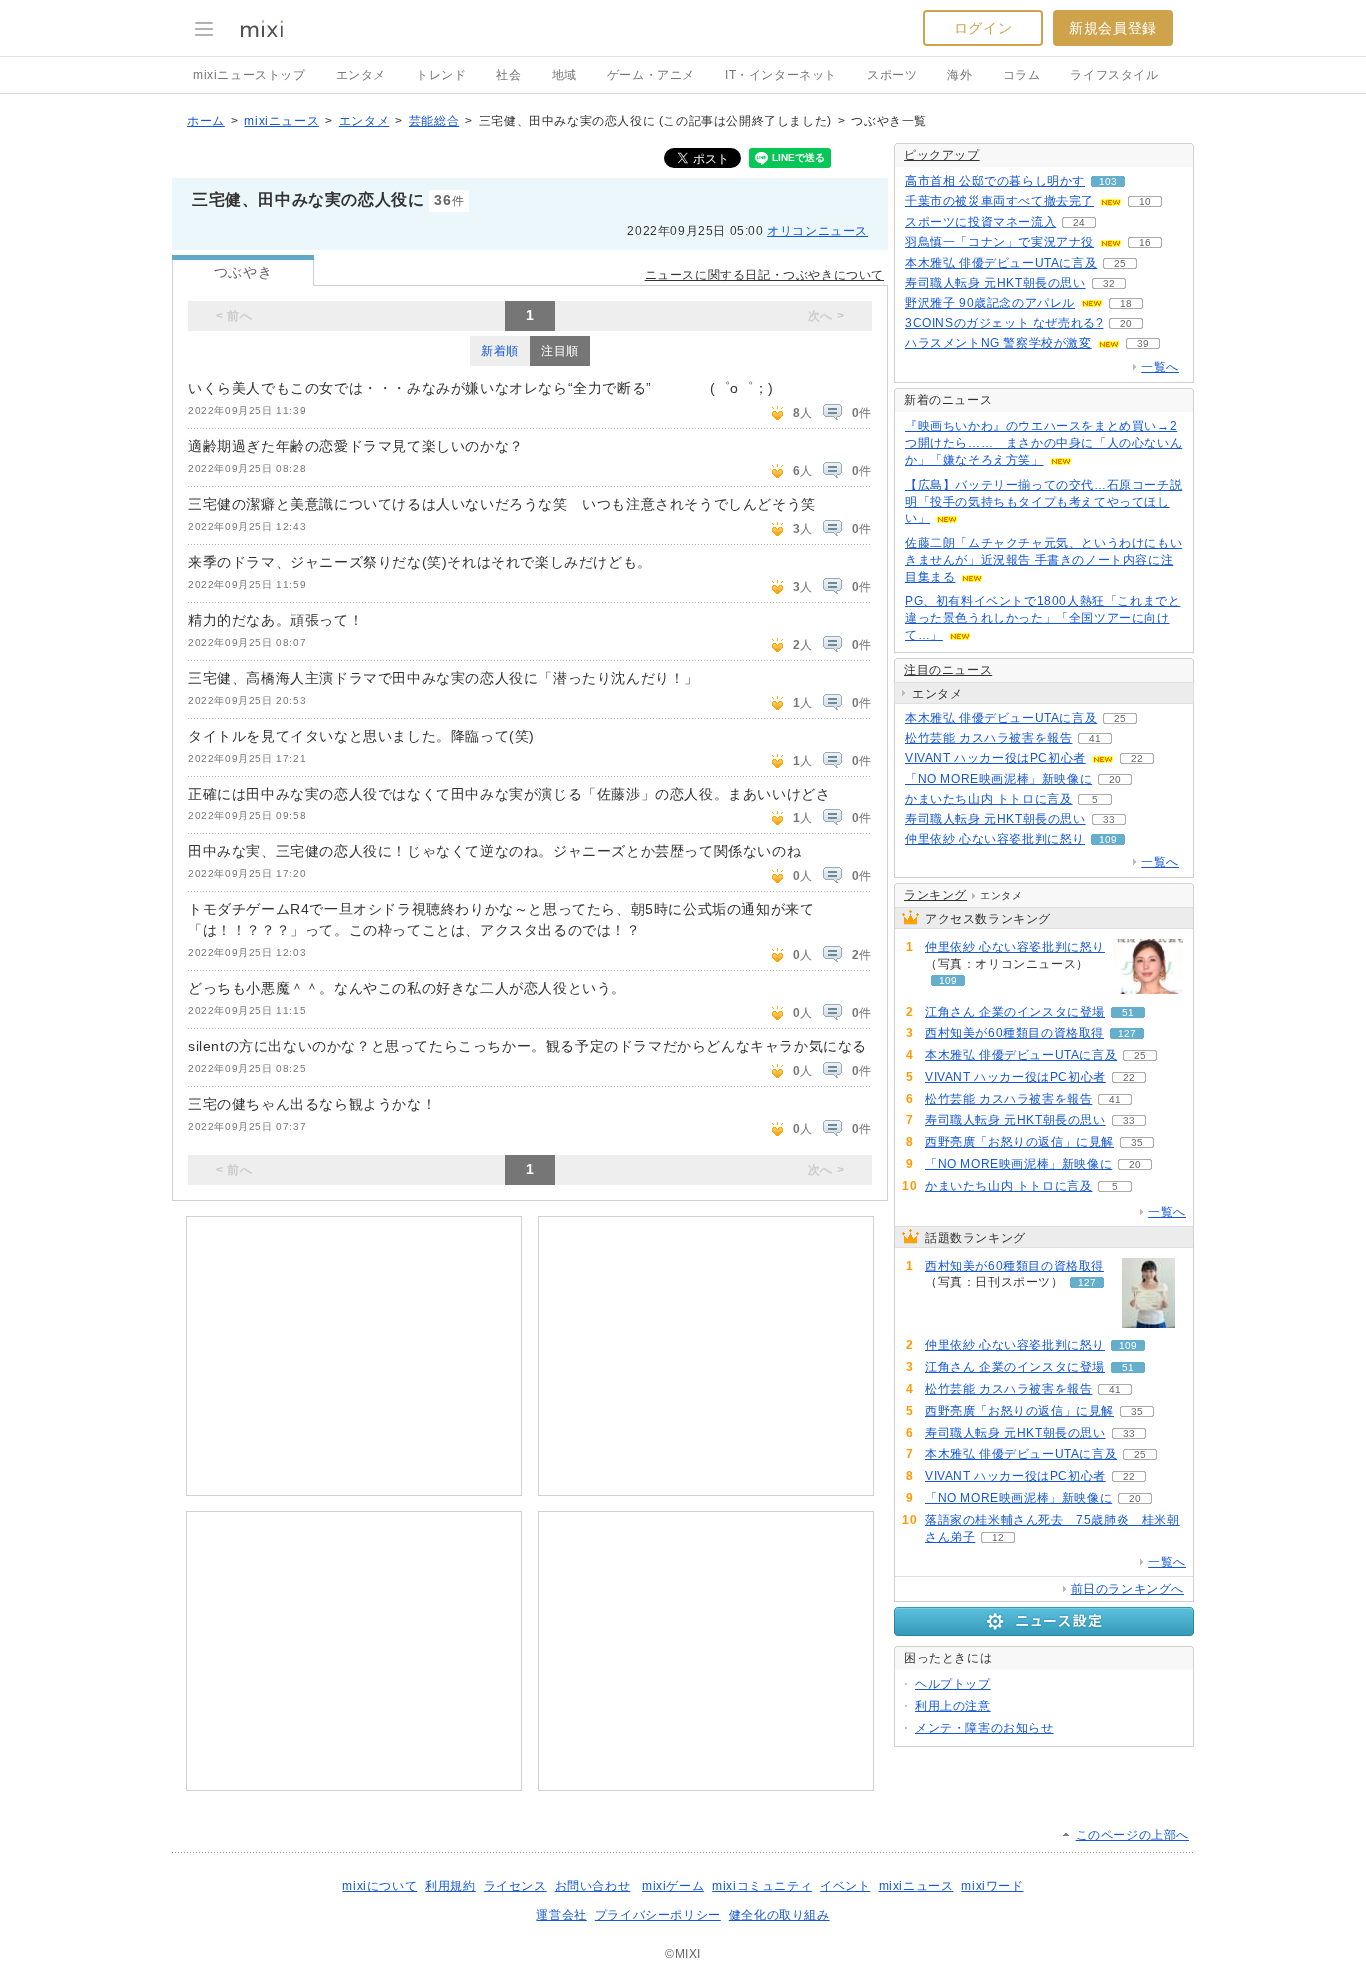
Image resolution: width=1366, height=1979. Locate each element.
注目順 (560, 351)
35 (1137, 1142)
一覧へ (1160, 367)
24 (1079, 222)
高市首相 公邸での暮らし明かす (995, 181)
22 (1137, 758)
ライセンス (515, 1886)
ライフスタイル (1114, 75)
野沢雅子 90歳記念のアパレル (990, 303)
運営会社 (561, 1915)
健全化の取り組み (779, 1915)
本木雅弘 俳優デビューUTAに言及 (1001, 263)
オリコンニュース (817, 231)
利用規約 (450, 1886)
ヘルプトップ (953, 1684)
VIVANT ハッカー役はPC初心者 (995, 758)
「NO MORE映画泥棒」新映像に (998, 779)
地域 (564, 75)
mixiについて (379, 1886)
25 (1120, 263)
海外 (959, 75)
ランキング (935, 895)
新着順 (500, 351)
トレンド (441, 75)
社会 (508, 75)
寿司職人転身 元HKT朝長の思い (995, 283)
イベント (845, 1886)
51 (1128, 1012)
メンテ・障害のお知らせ (984, 1728)
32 (1109, 283)
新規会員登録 (1113, 28)
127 (1127, 1033)
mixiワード (992, 1886)
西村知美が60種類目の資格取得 (1014, 1033)
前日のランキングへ (1127, 1589)
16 (1145, 242)
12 (998, 1537)
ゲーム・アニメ (651, 75)
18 (1126, 303)
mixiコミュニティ (762, 1886)
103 (1108, 181)
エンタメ (361, 75)
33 (1109, 819)
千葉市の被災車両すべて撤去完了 (999, 201)
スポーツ (892, 75)
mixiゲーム (673, 1886)
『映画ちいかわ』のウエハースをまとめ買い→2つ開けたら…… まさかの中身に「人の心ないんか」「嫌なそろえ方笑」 (1043, 443)
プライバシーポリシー (658, 1915)
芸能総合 (434, 121)
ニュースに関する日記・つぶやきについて (764, 275)
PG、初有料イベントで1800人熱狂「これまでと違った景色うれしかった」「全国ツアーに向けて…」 (1042, 618)
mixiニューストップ (249, 75)
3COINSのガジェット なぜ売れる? (1004, 323)
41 (1095, 738)
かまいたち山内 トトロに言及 (988, 799)
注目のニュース (948, 670)
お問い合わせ (593, 1886)
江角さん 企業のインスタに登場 (1015, 1012)
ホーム (206, 121)
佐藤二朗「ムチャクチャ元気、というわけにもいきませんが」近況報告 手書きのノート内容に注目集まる (1043, 560)
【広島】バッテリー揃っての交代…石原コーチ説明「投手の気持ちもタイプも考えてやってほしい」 (1043, 502)
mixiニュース (281, 121)
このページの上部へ (1132, 1835)
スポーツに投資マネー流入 (980, 222)
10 (1145, 201)
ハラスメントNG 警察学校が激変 (998, 343)
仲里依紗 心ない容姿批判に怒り (995, 839)
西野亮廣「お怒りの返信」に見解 (1019, 1142)
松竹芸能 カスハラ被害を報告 (988, 738)
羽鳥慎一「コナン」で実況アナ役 (999, 242)
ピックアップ (942, 155)
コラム (1022, 75)
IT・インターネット (781, 75)
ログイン (983, 28)
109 (1108, 839)
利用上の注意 (953, 1706)
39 (1143, 343)
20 (1126, 323)
